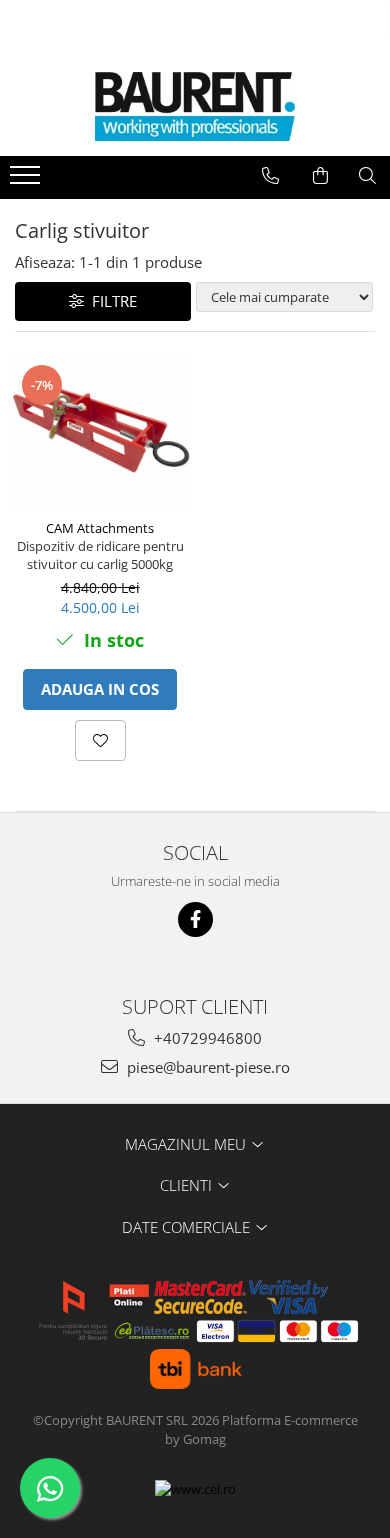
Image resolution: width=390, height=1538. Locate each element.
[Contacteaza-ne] (270, 176)
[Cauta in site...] (367, 176)
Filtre (110, 301)
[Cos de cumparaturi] (320, 176)
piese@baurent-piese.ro (206, 1067)
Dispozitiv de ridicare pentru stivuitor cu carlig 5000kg (100, 555)
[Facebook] (195, 919)
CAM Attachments (100, 528)
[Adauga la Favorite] (100, 740)
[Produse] (27, 181)
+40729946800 (206, 1038)
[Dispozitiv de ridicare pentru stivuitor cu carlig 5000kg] (100, 430)
